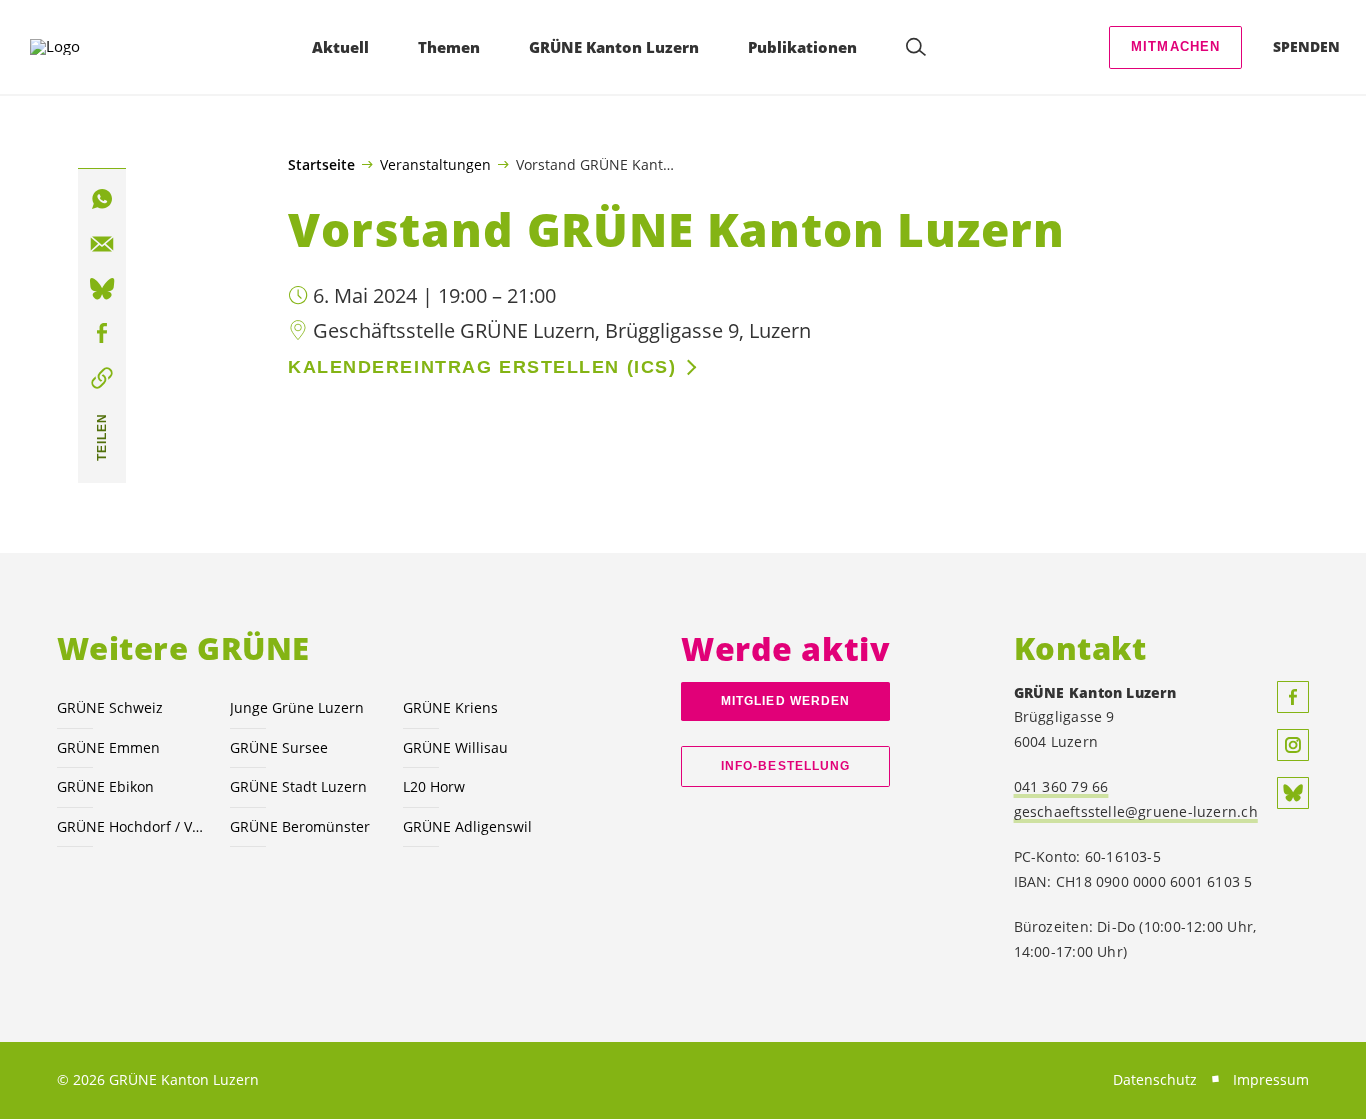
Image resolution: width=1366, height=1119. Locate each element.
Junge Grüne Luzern (297, 707)
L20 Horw (434, 786)
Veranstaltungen (435, 164)
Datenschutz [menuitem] (1155, 1079)
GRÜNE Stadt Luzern (298, 786)
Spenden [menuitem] (1306, 46)
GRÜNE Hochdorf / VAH (131, 826)
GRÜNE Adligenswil (467, 826)
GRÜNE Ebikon (105, 786)
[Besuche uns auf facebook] (1293, 697)
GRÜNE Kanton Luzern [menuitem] (614, 47)
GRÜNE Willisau (455, 747)
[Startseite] (86, 47)
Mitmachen (1176, 46)
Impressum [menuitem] (1271, 1079)
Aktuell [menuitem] (340, 47)
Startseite (321, 165)
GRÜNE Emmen (108, 747)
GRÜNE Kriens (450, 707)
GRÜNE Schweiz (110, 707)
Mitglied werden (785, 701)
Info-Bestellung (785, 766)
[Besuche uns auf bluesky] (1293, 793)
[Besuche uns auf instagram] (1293, 745)
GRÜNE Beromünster (300, 826)
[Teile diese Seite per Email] (102, 245)
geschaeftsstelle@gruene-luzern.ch (1136, 811)
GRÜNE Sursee (279, 747)
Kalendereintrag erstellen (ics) (482, 367)
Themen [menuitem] (449, 47)
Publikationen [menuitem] (802, 47)
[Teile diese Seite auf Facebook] (102, 334)
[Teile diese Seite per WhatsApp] (102, 200)
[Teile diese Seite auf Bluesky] (102, 289)
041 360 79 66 (1061, 786)
